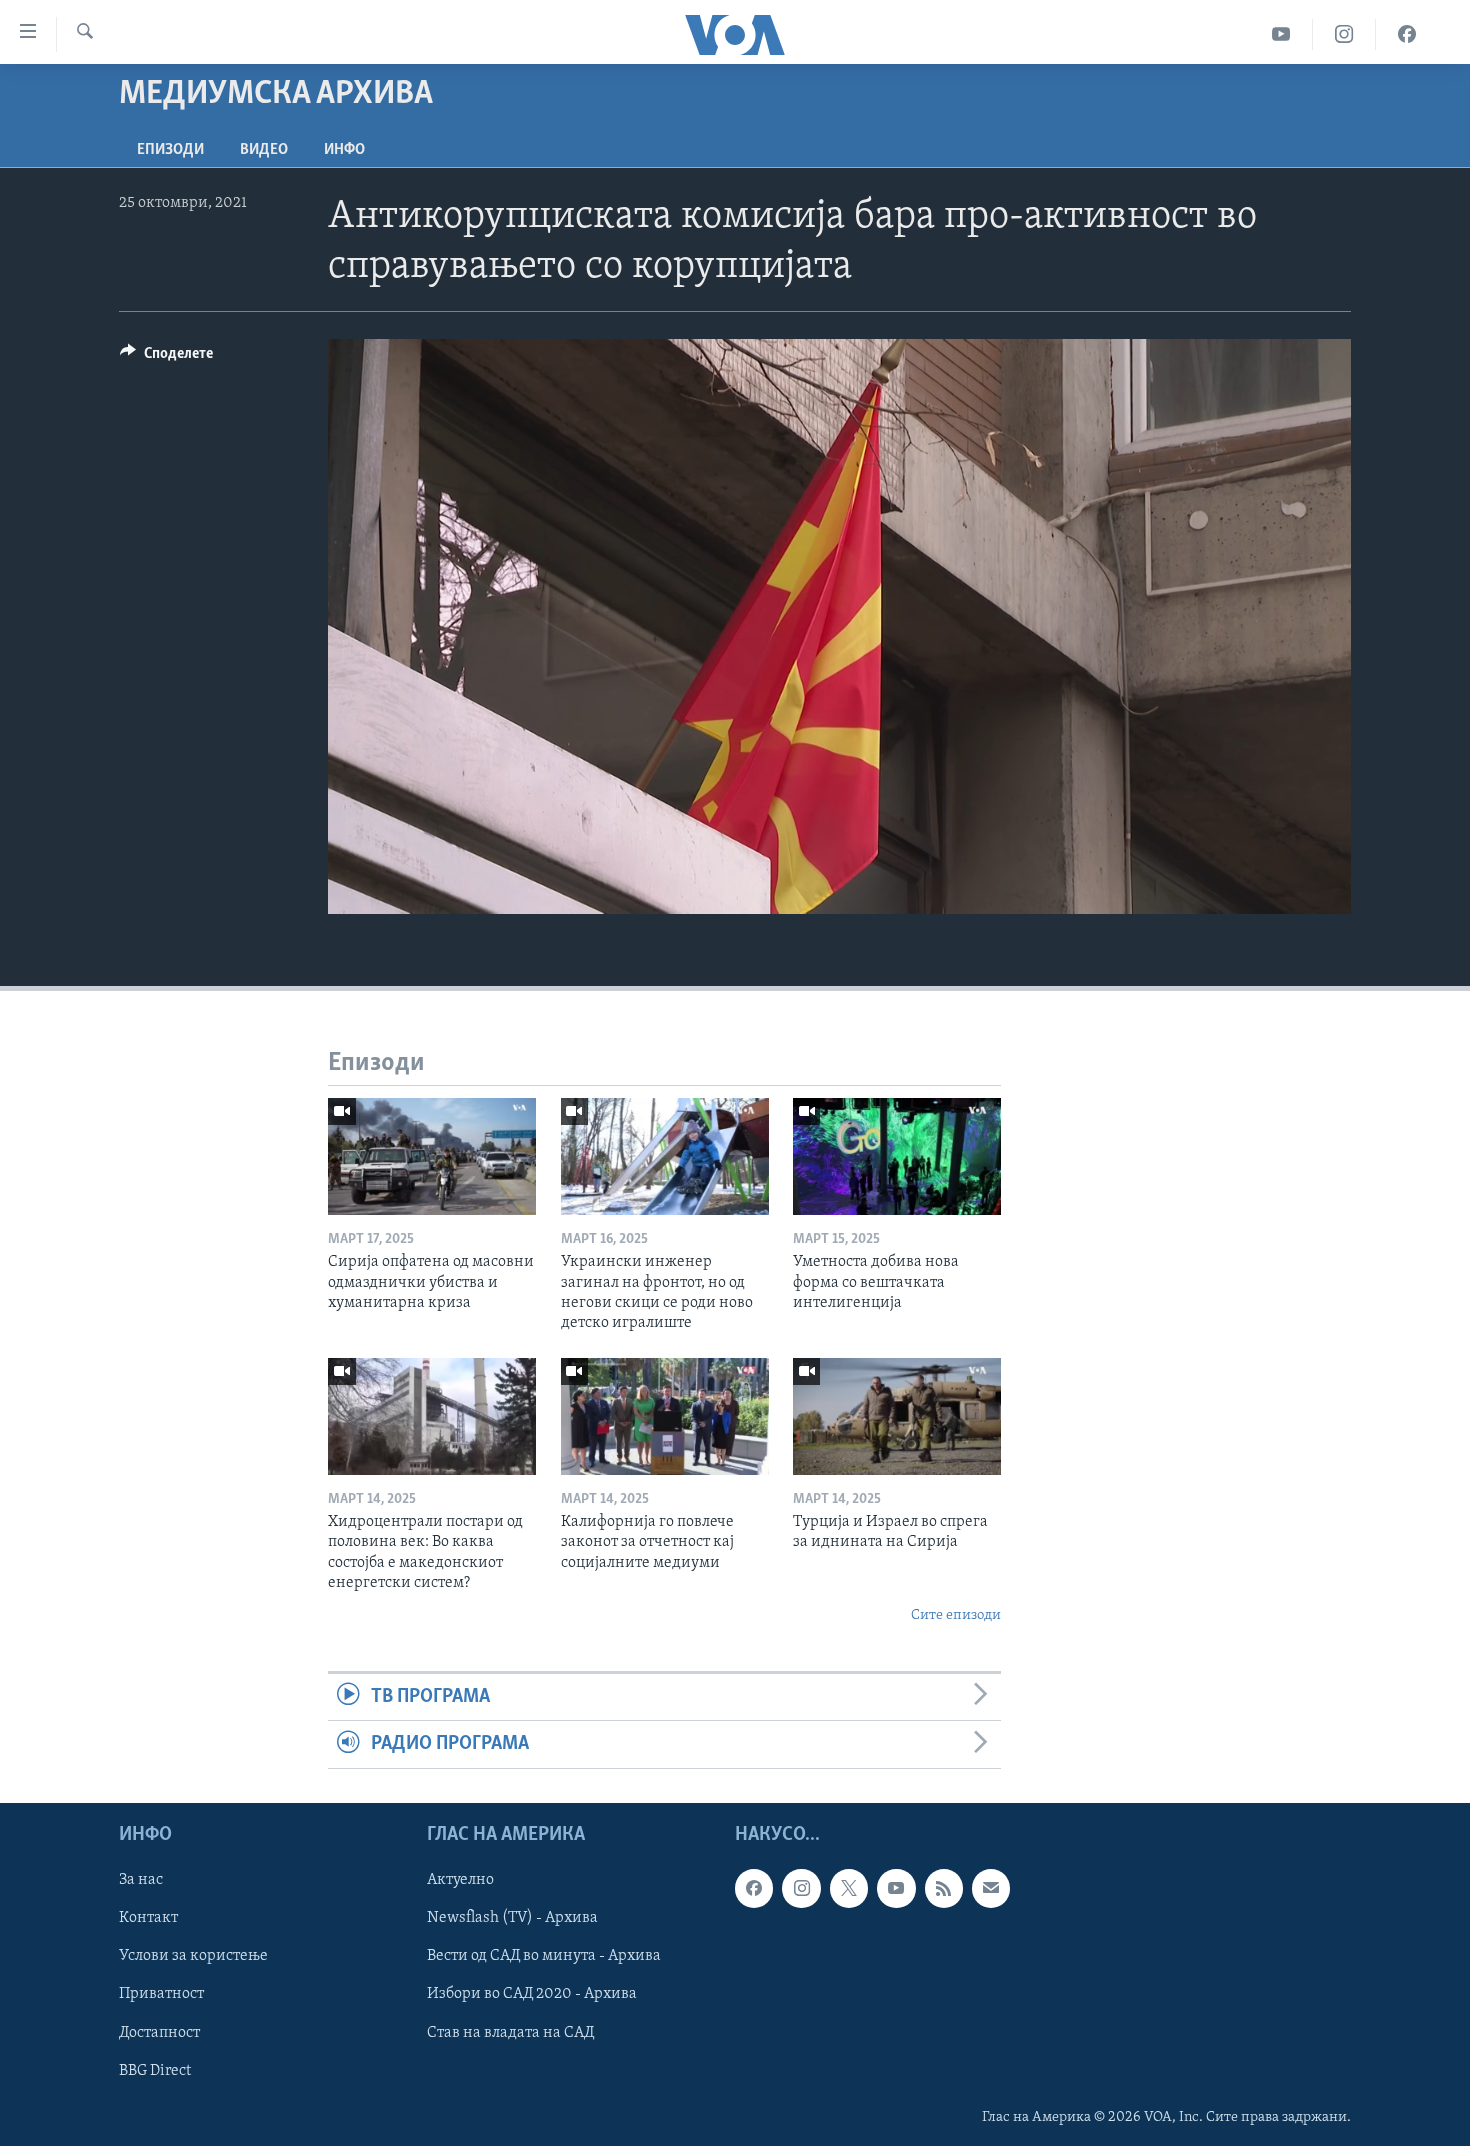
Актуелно (460, 1880)
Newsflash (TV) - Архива (512, 1918)
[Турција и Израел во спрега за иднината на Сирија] (897, 1416)
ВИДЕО (264, 150)
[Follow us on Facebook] (754, 1888)
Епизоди (170, 150)
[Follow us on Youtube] (896, 1888)
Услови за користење (193, 1956)
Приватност (161, 1994)
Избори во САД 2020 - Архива (532, 1994)
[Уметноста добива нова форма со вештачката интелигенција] (897, 1156)
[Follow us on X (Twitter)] (849, 1888)
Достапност (159, 2032)
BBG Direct (155, 2070)
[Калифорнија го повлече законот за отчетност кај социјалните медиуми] (665, 1416)
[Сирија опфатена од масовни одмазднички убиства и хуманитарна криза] (432, 1156)
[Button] (166, 358)
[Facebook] (1407, 34)
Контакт (148, 1918)
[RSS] (944, 1888)
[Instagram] (1344, 34)
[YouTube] (1281, 34)
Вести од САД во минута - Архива (544, 1956)
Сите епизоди (956, 1615)
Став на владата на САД (510, 2032)
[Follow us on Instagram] (801, 1888)
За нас (141, 1880)
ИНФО (344, 150)
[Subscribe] (991, 1888)
